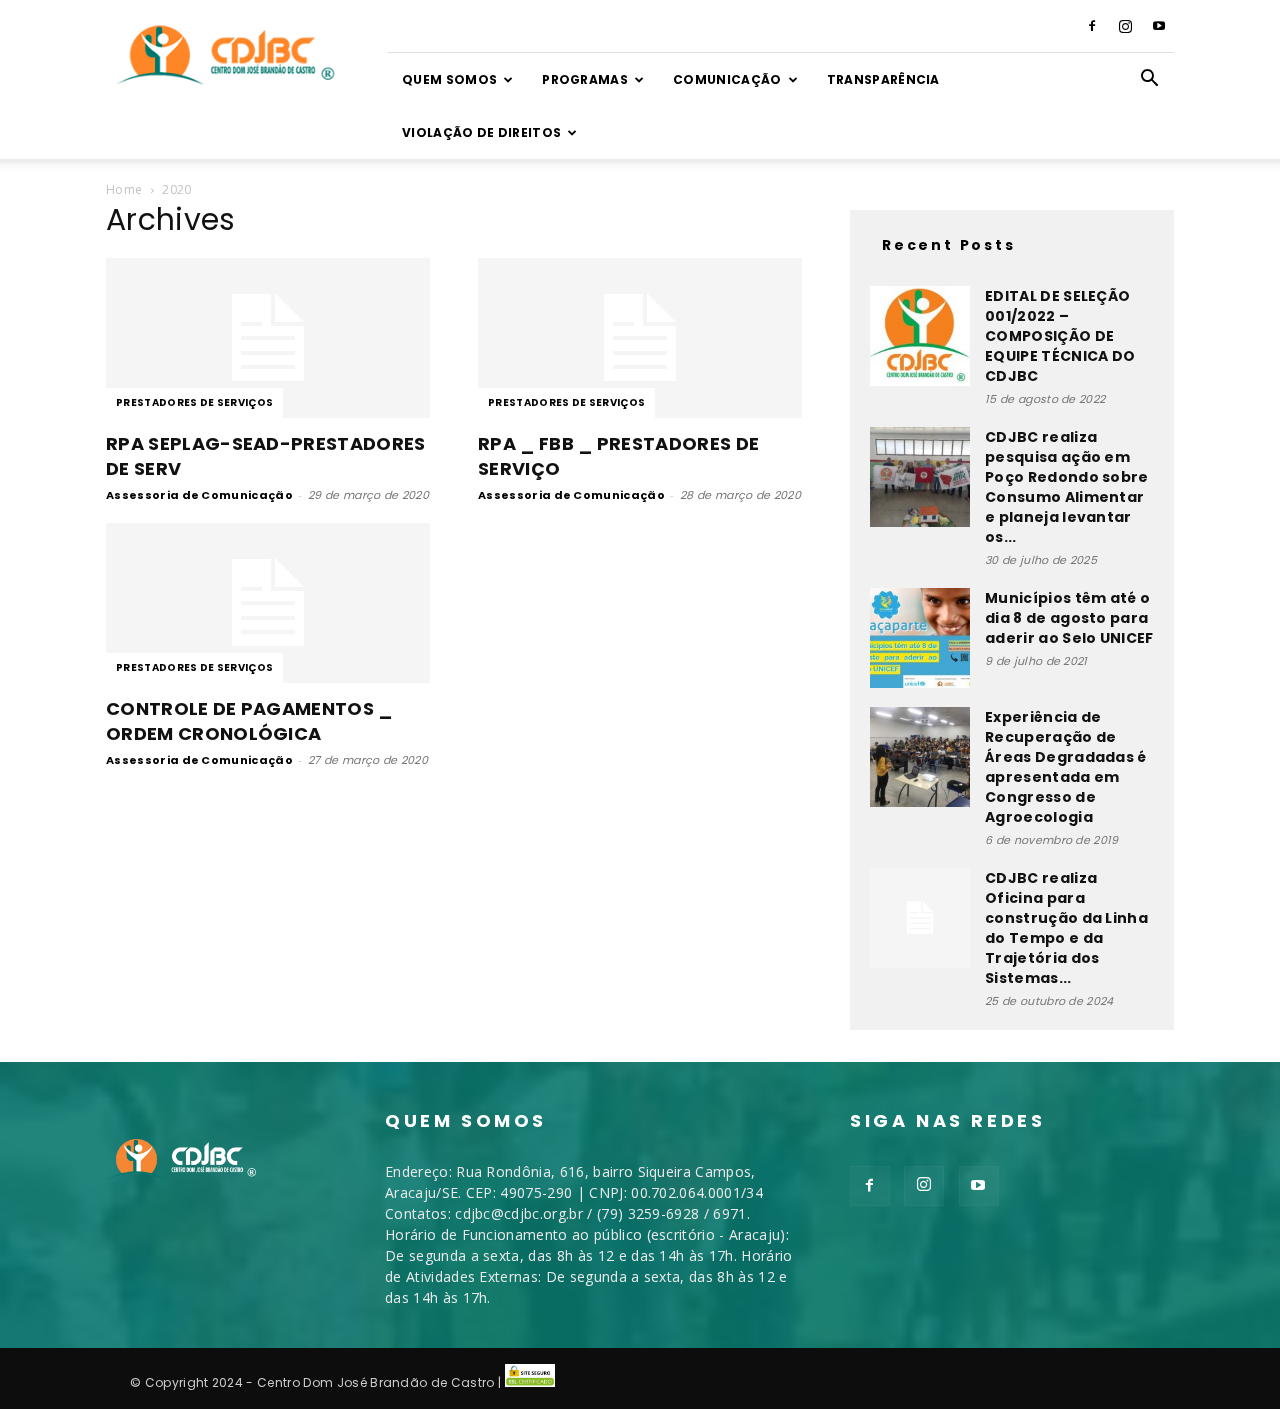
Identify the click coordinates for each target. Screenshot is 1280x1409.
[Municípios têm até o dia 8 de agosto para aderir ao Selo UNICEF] (920, 638)
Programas (585, 79)
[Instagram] (1126, 26)
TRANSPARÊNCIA (883, 79)
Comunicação (727, 79)
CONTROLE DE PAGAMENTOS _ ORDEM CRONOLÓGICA (249, 721)
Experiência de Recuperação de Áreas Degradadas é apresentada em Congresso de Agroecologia (1066, 767)
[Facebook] (1092, 26)
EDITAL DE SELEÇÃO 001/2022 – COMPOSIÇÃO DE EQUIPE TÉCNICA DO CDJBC (1060, 336)
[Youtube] (1159, 26)
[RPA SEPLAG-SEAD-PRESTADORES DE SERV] (268, 338)
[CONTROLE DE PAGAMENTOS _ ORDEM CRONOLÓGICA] (268, 603)
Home (124, 189)
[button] (1150, 80)
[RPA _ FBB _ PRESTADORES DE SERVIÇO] (640, 338)
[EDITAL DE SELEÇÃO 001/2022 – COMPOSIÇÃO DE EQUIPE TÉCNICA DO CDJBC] (920, 336)
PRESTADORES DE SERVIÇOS (194, 402)
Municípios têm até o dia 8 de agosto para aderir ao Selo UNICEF (1069, 618)
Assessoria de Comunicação (199, 495)
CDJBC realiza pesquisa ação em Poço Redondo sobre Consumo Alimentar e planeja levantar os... (1067, 487)
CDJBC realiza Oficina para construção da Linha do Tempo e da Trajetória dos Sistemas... (1066, 928)
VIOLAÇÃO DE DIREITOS (481, 132)
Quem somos (449, 79)
